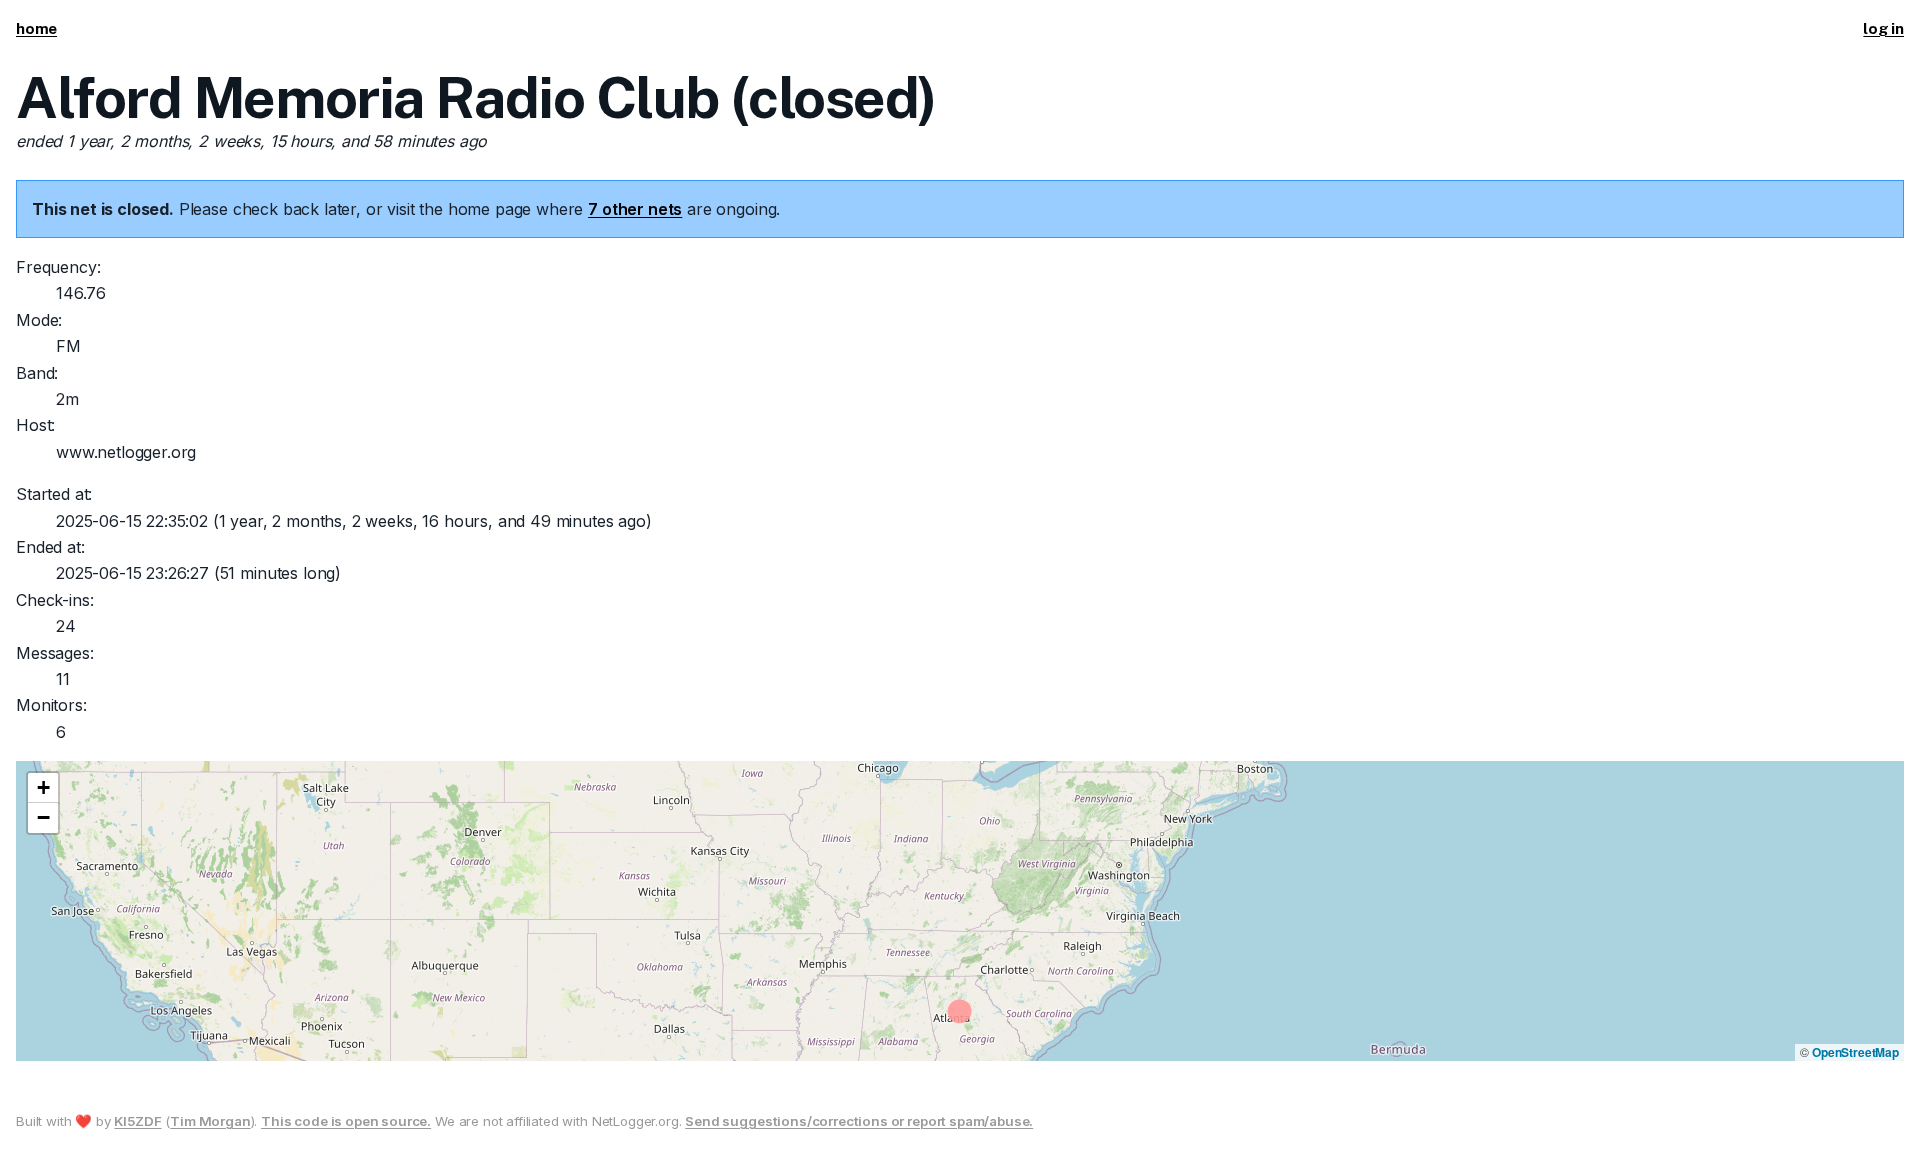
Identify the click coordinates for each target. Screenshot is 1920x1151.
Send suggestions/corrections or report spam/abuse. (859, 1121)
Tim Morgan (210, 1121)
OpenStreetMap (1855, 1052)
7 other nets (635, 209)
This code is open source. (346, 1121)
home (36, 28)
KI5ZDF (137, 1121)
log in (1883, 28)
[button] (43, 788)
